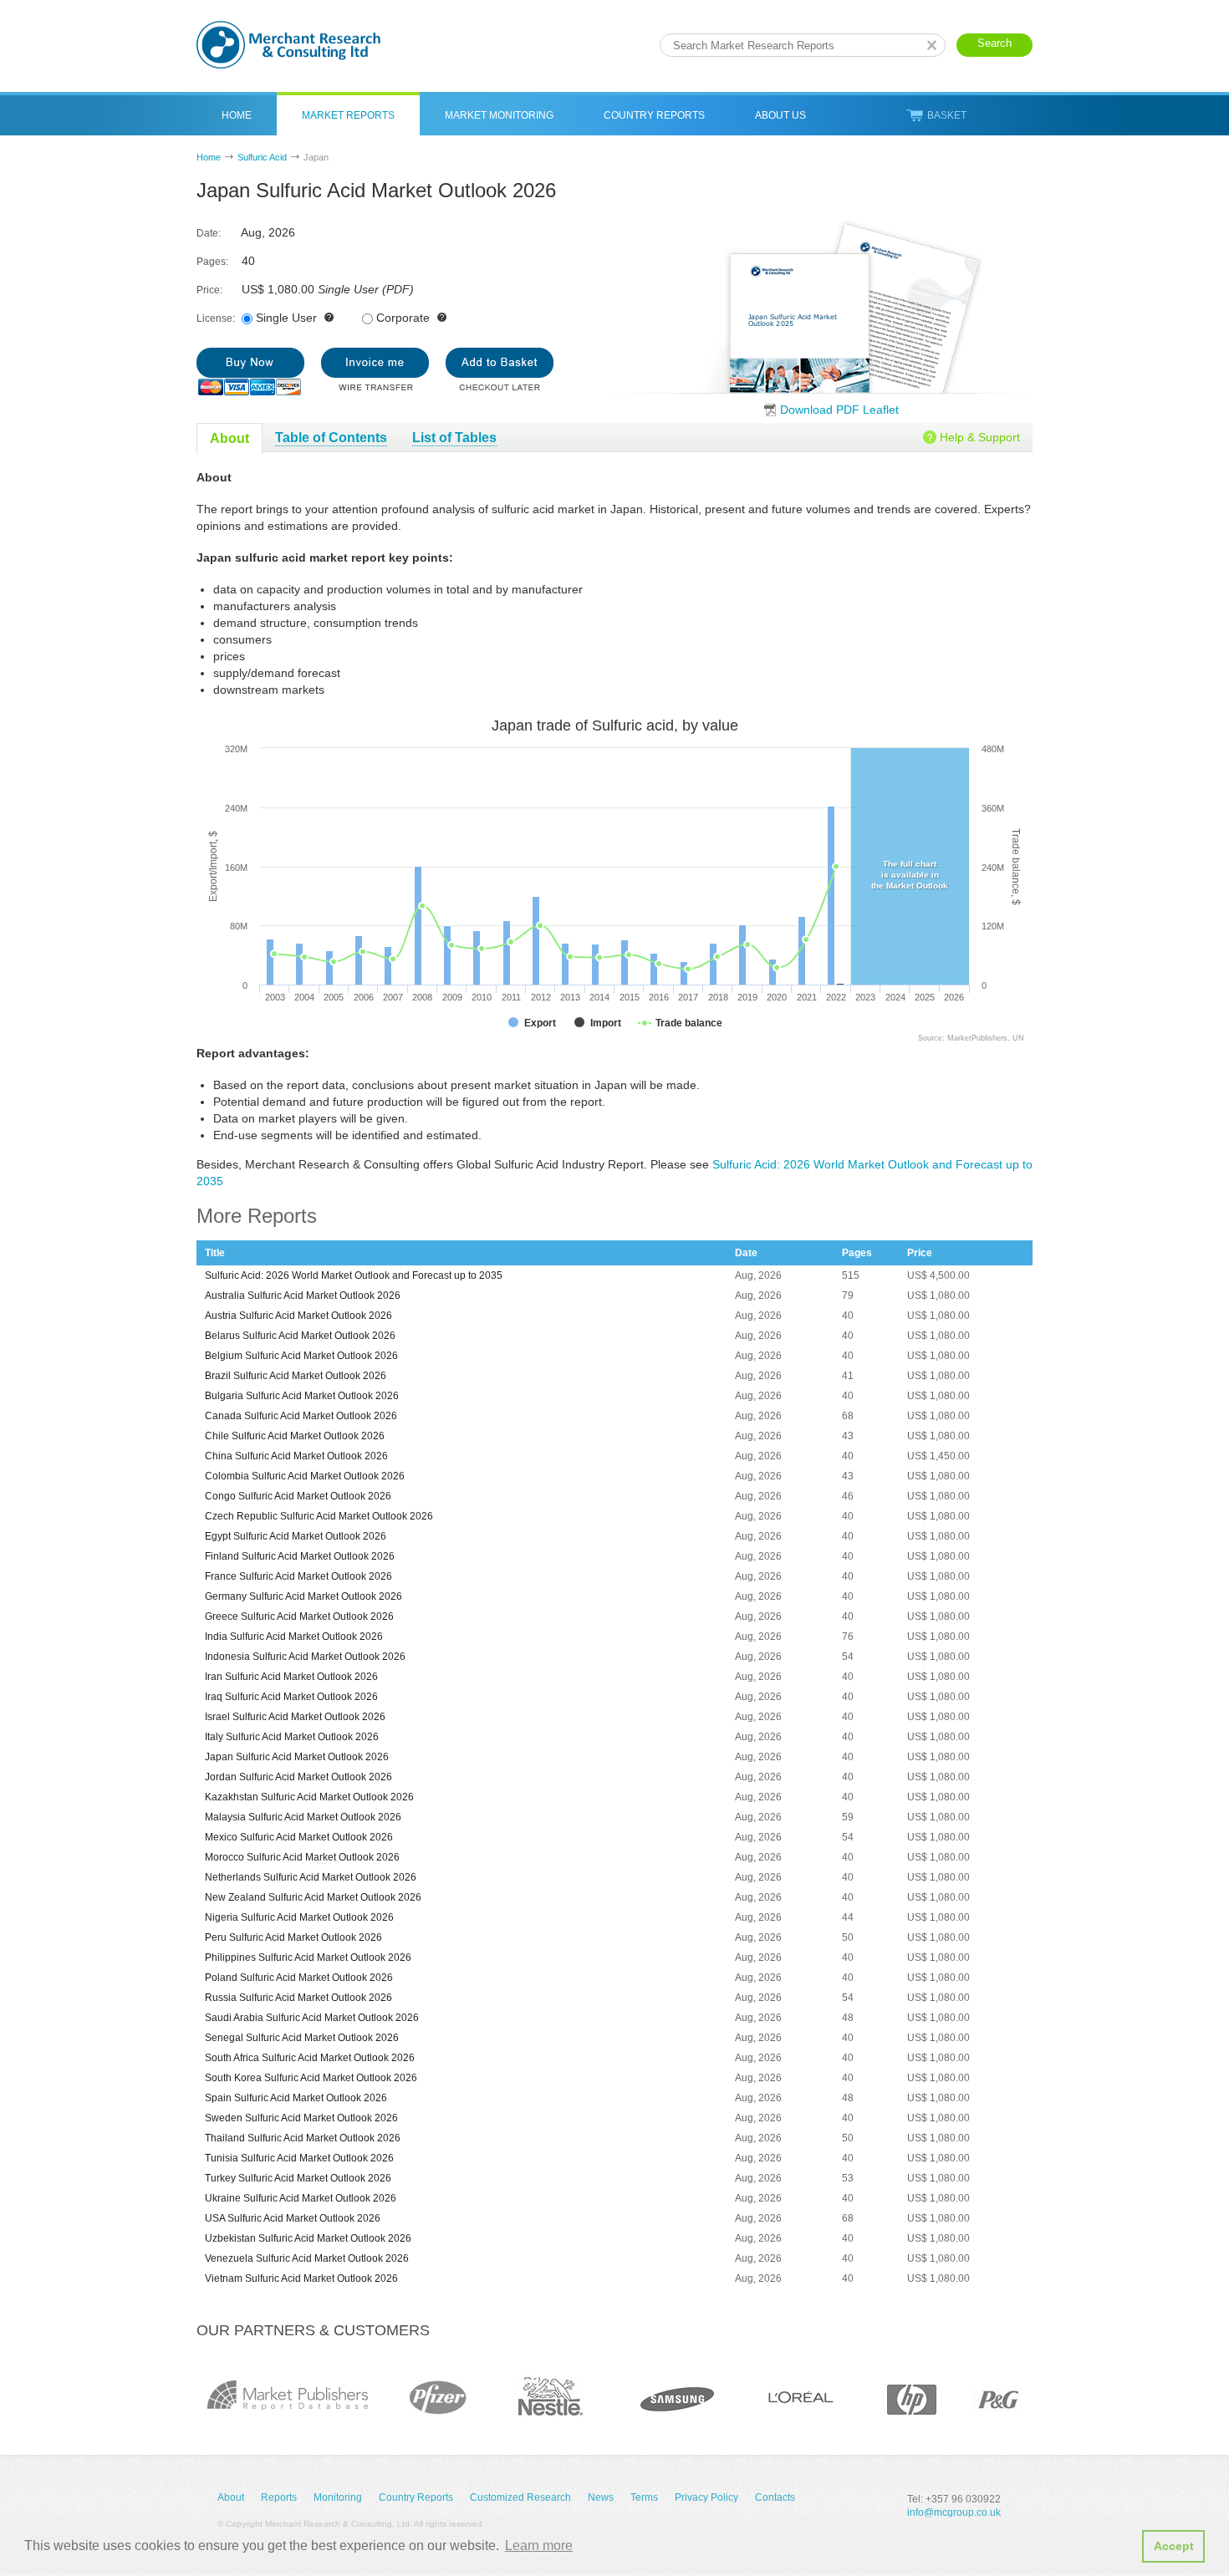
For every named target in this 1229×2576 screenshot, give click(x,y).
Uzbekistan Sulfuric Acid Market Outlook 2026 (308, 2238)
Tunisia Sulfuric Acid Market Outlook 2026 (299, 2158)
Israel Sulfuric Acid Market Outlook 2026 (295, 1717)
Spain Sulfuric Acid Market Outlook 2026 (296, 2098)
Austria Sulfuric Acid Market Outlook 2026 (298, 1316)
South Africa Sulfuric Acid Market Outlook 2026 (310, 2058)
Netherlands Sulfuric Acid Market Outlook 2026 (311, 1877)
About (231, 2497)
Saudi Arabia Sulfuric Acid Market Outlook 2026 (312, 2018)
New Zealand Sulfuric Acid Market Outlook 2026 (313, 1897)
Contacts (775, 2497)
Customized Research (520, 2497)
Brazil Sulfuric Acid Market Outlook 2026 (296, 1376)
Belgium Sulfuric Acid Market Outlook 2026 (301, 1356)
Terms (644, 2497)
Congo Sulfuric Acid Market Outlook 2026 (298, 1496)
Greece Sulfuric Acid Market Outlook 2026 (299, 1616)
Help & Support (980, 437)
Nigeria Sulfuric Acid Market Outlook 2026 (299, 1917)
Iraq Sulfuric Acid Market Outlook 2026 (291, 1697)
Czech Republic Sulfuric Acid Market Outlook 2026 (319, 1516)
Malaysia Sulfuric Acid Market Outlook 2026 (303, 1817)
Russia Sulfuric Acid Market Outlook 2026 (298, 1998)
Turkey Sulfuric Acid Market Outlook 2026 (298, 2178)
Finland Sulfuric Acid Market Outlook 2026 (300, 1556)
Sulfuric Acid (262, 157)
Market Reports (348, 115)
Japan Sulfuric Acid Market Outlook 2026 (297, 1757)
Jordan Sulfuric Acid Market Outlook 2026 (298, 1777)
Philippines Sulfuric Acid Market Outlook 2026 (308, 1957)
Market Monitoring (499, 115)
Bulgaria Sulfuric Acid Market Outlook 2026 (302, 1396)
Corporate (403, 318)
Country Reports (654, 115)
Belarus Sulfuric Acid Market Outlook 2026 (300, 1336)
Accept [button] (1174, 2546)
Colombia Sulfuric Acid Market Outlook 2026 (305, 1476)
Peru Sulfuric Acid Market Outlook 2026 (293, 1937)
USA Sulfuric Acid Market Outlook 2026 (293, 2218)
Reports (279, 2497)
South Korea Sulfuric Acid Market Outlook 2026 (311, 2078)
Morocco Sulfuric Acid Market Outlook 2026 (302, 1857)
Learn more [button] (539, 2545)
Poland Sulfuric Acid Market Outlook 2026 (299, 1978)
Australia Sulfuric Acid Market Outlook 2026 (303, 1296)
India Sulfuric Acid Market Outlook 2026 (294, 1637)
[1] (250, 372)
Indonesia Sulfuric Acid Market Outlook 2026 (305, 1657)
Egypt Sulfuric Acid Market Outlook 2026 (296, 1536)
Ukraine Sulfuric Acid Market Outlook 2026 (301, 2198)
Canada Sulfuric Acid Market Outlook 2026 (301, 1416)
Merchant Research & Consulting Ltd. (288, 45)
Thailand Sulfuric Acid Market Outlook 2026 (303, 2138)
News (601, 2497)
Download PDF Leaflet (839, 410)
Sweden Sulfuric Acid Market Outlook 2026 (301, 2118)
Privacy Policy (706, 2497)
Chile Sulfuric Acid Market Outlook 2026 (295, 1436)
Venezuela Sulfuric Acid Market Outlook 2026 (307, 2258)
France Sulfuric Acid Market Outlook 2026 (298, 1576)
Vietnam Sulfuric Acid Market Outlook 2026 (301, 2278)
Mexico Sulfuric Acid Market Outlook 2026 (299, 1837)
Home (237, 115)
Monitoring (338, 2497)
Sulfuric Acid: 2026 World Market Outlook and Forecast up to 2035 (354, 1275)
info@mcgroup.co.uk (954, 2512)
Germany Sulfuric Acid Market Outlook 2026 (303, 1596)
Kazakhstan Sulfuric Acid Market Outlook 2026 (309, 1797)
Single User (286, 318)
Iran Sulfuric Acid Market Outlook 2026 (291, 1677)
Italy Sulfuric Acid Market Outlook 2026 (292, 1737)
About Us (780, 115)
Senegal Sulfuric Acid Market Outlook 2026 (302, 2038)
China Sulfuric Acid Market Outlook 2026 (296, 1456)
